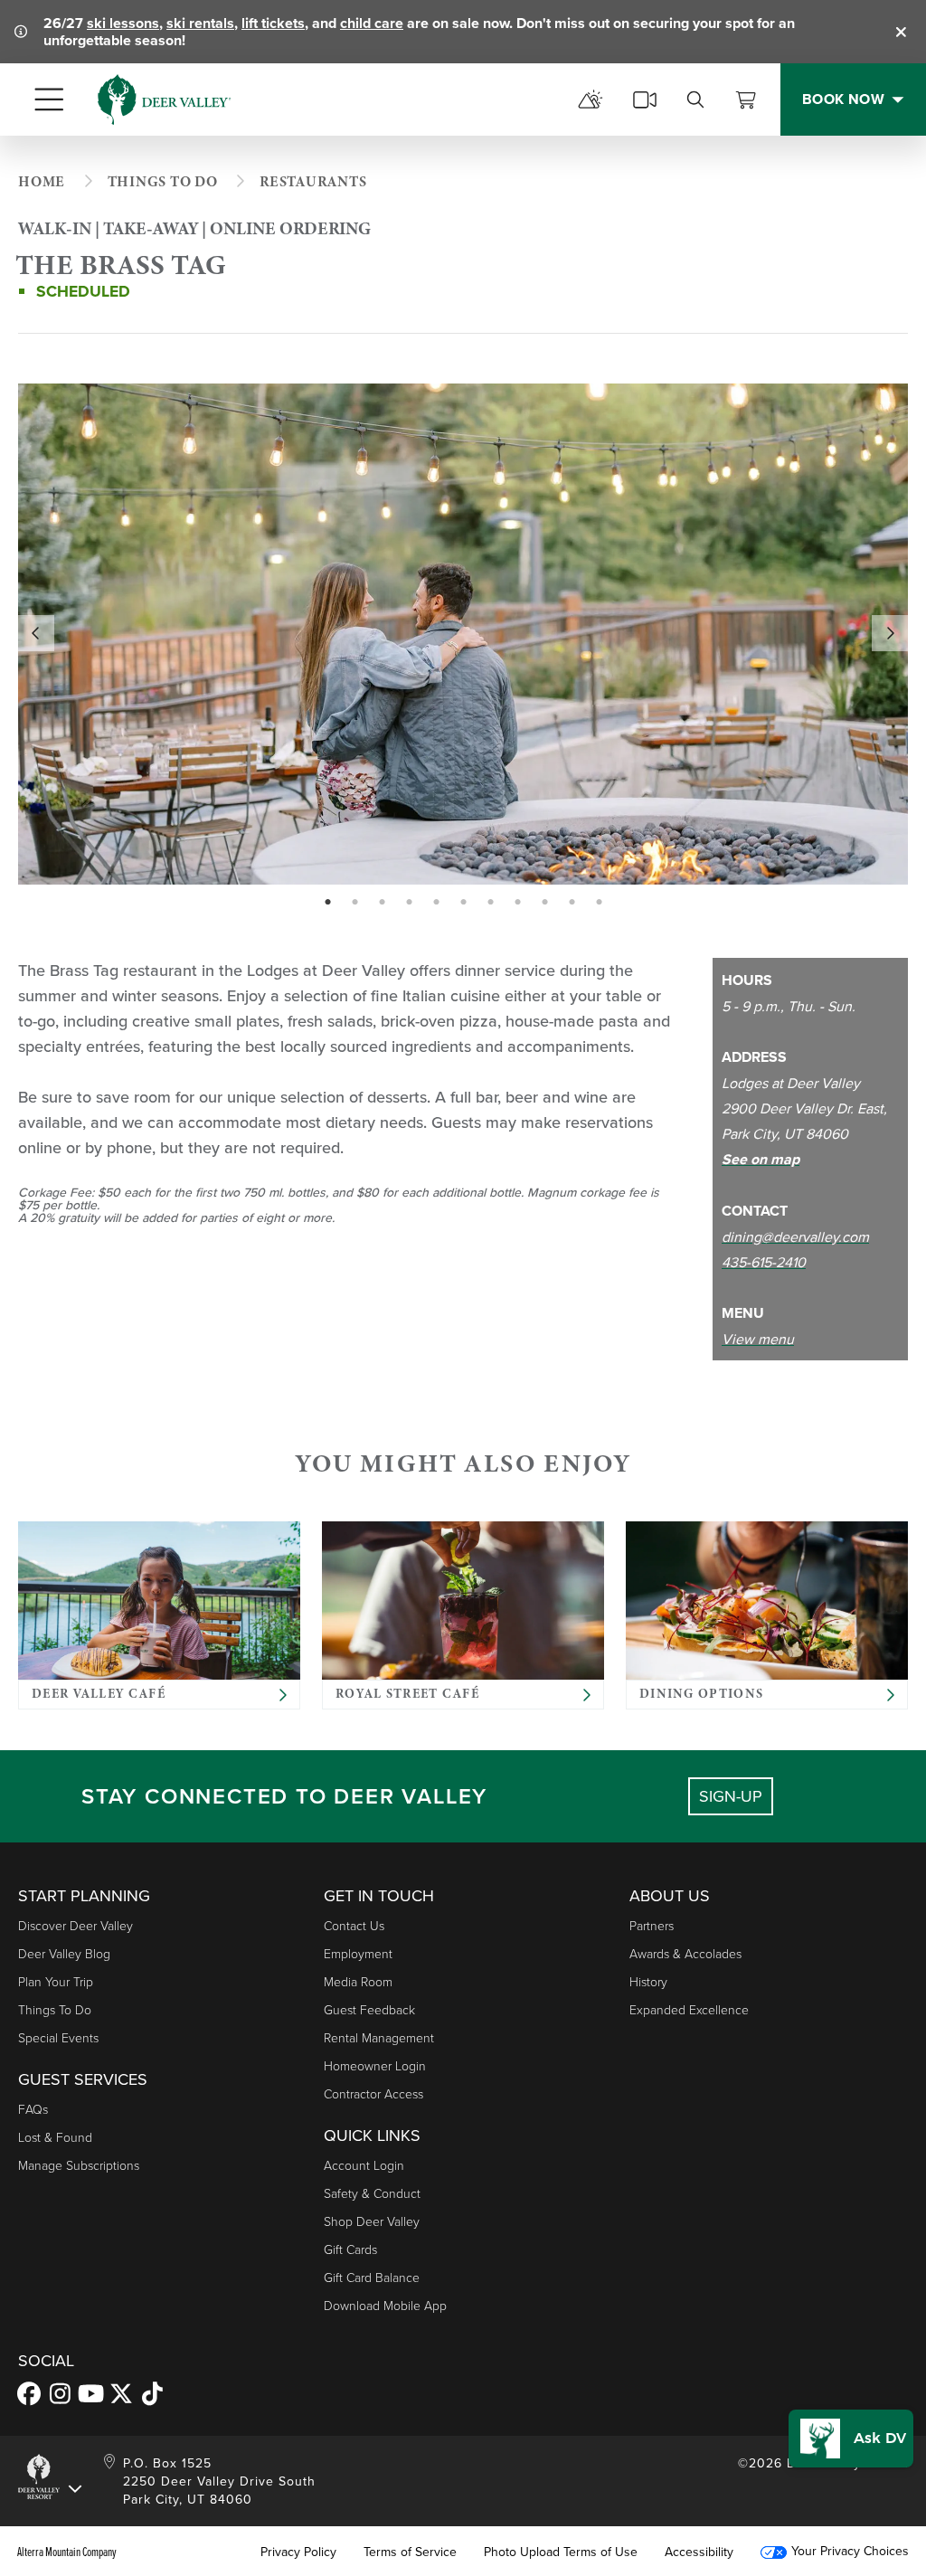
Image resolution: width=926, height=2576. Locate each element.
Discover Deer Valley (76, 1925)
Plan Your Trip (56, 1981)
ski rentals (200, 23)
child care (372, 23)
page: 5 (438, 903)
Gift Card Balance (372, 2277)
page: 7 (492, 903)
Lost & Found (55, 2137)
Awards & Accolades (685, 1953)
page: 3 (384, 903)
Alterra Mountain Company (67, 2552)
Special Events (58, 2037)
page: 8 (520, 903)
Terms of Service (410, 2552)
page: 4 (411, 903)
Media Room (358, 1981)
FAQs (33, 2109)
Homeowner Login (375, 2065)
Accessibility (699, 2552)
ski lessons (123, 23)
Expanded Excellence (689, 2009)
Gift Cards (350, 2249)
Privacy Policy (298, 2552)
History (648, 1981)
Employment (358, 1953)
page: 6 (465, 903)
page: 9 (547, 903)
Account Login (364, 2165)
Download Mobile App (385, 2305)
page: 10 (574, 903)
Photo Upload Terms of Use (561, 2552)
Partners (652, 1925)
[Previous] (36, 633)
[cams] (645, 99)
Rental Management (379, 2037)
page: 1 (330, 903)
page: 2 (357, 903)
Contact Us (354, 1925)
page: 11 (601, 903)
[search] (695, 99)
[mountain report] (591, 99)
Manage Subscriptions (79, 2165)
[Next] (890, 633)
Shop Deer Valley (372, 2221)
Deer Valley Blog (64, 1953)
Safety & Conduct (372, 2193)
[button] (851, 2439)
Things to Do (55, 2009)
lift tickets (273, 23)
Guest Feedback (369, 2009)
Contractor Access (373, 2093)
